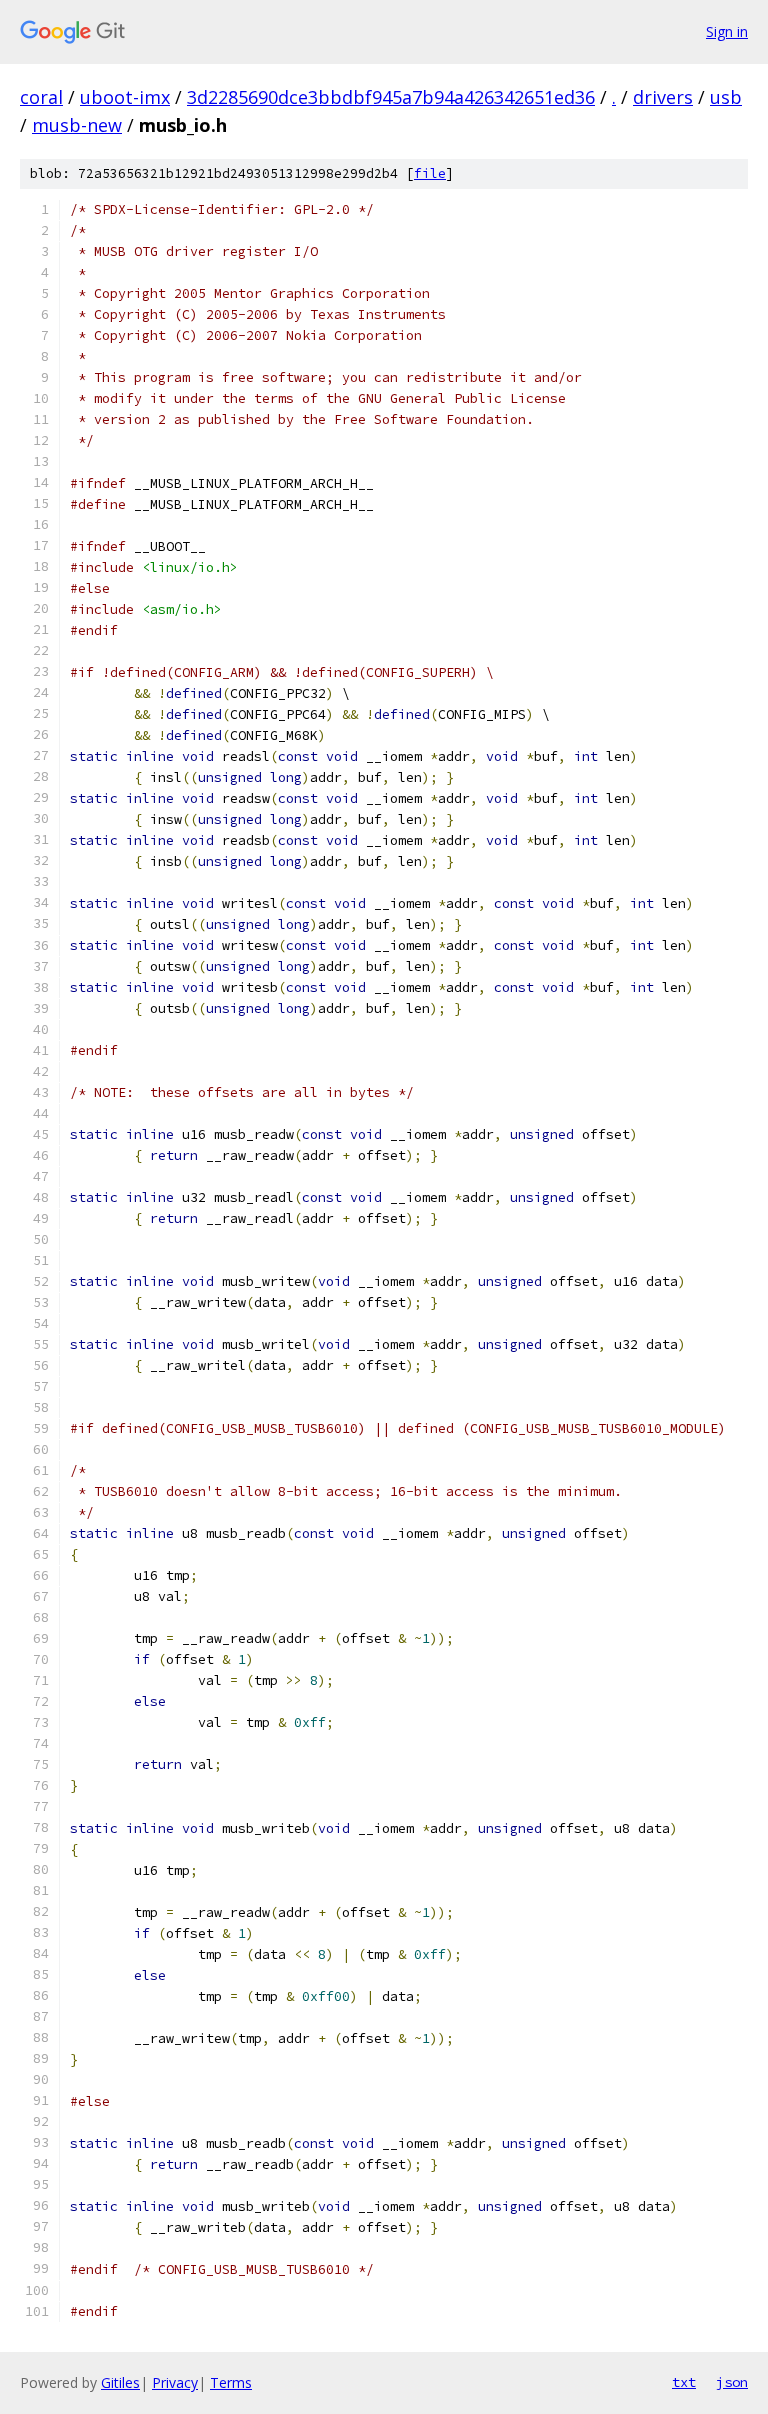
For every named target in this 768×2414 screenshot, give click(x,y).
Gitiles (120, 2382)
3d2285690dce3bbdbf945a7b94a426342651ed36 (391, 97)
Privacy (175, 2382)
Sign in (727, 31)
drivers (663, 97)
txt (684, 2382)
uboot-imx (125, 97)
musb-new (77, 125)
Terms (231, 2382)
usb (726, 97)
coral (41, 97)
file (430, 173)
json (732, 2382)
